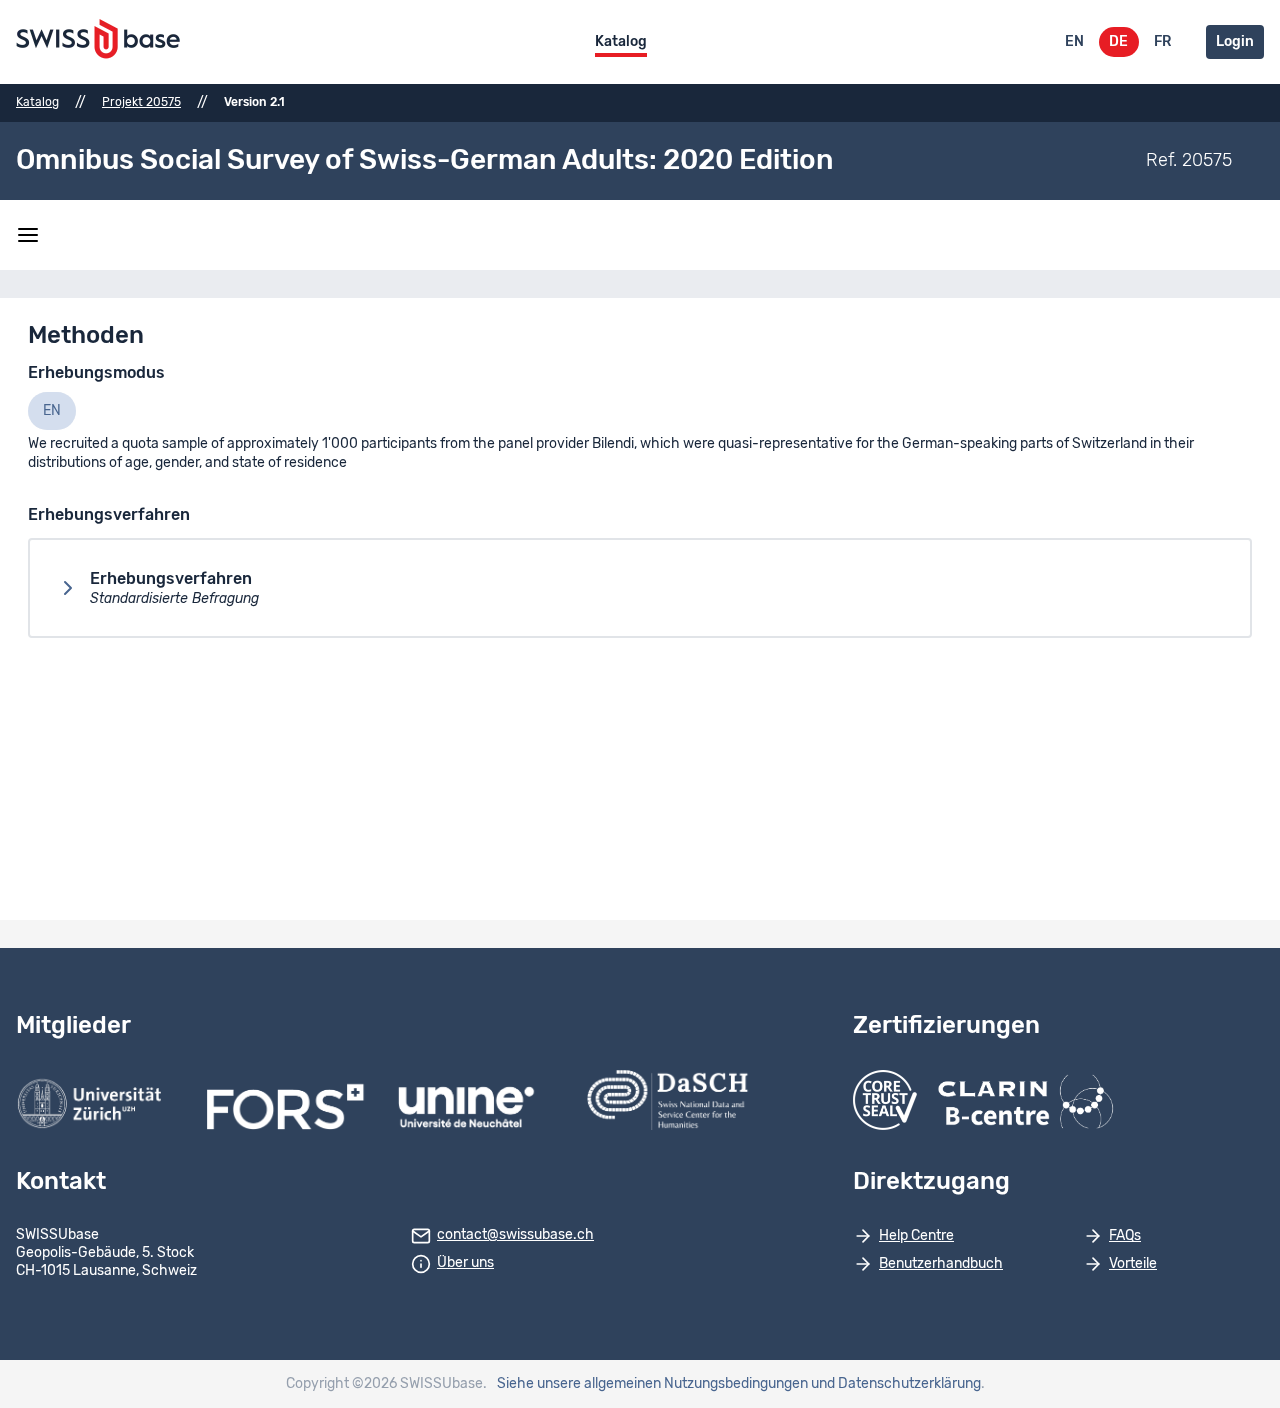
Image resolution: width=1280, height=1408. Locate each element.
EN (1074, 42)
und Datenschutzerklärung (896, 1384)
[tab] (52, 411)
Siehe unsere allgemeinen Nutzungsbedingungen (652, 1384)
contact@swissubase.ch (515, 1235)
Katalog (621, 42)
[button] (640, 588)
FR (1162, 42)
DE (1118, 42)
